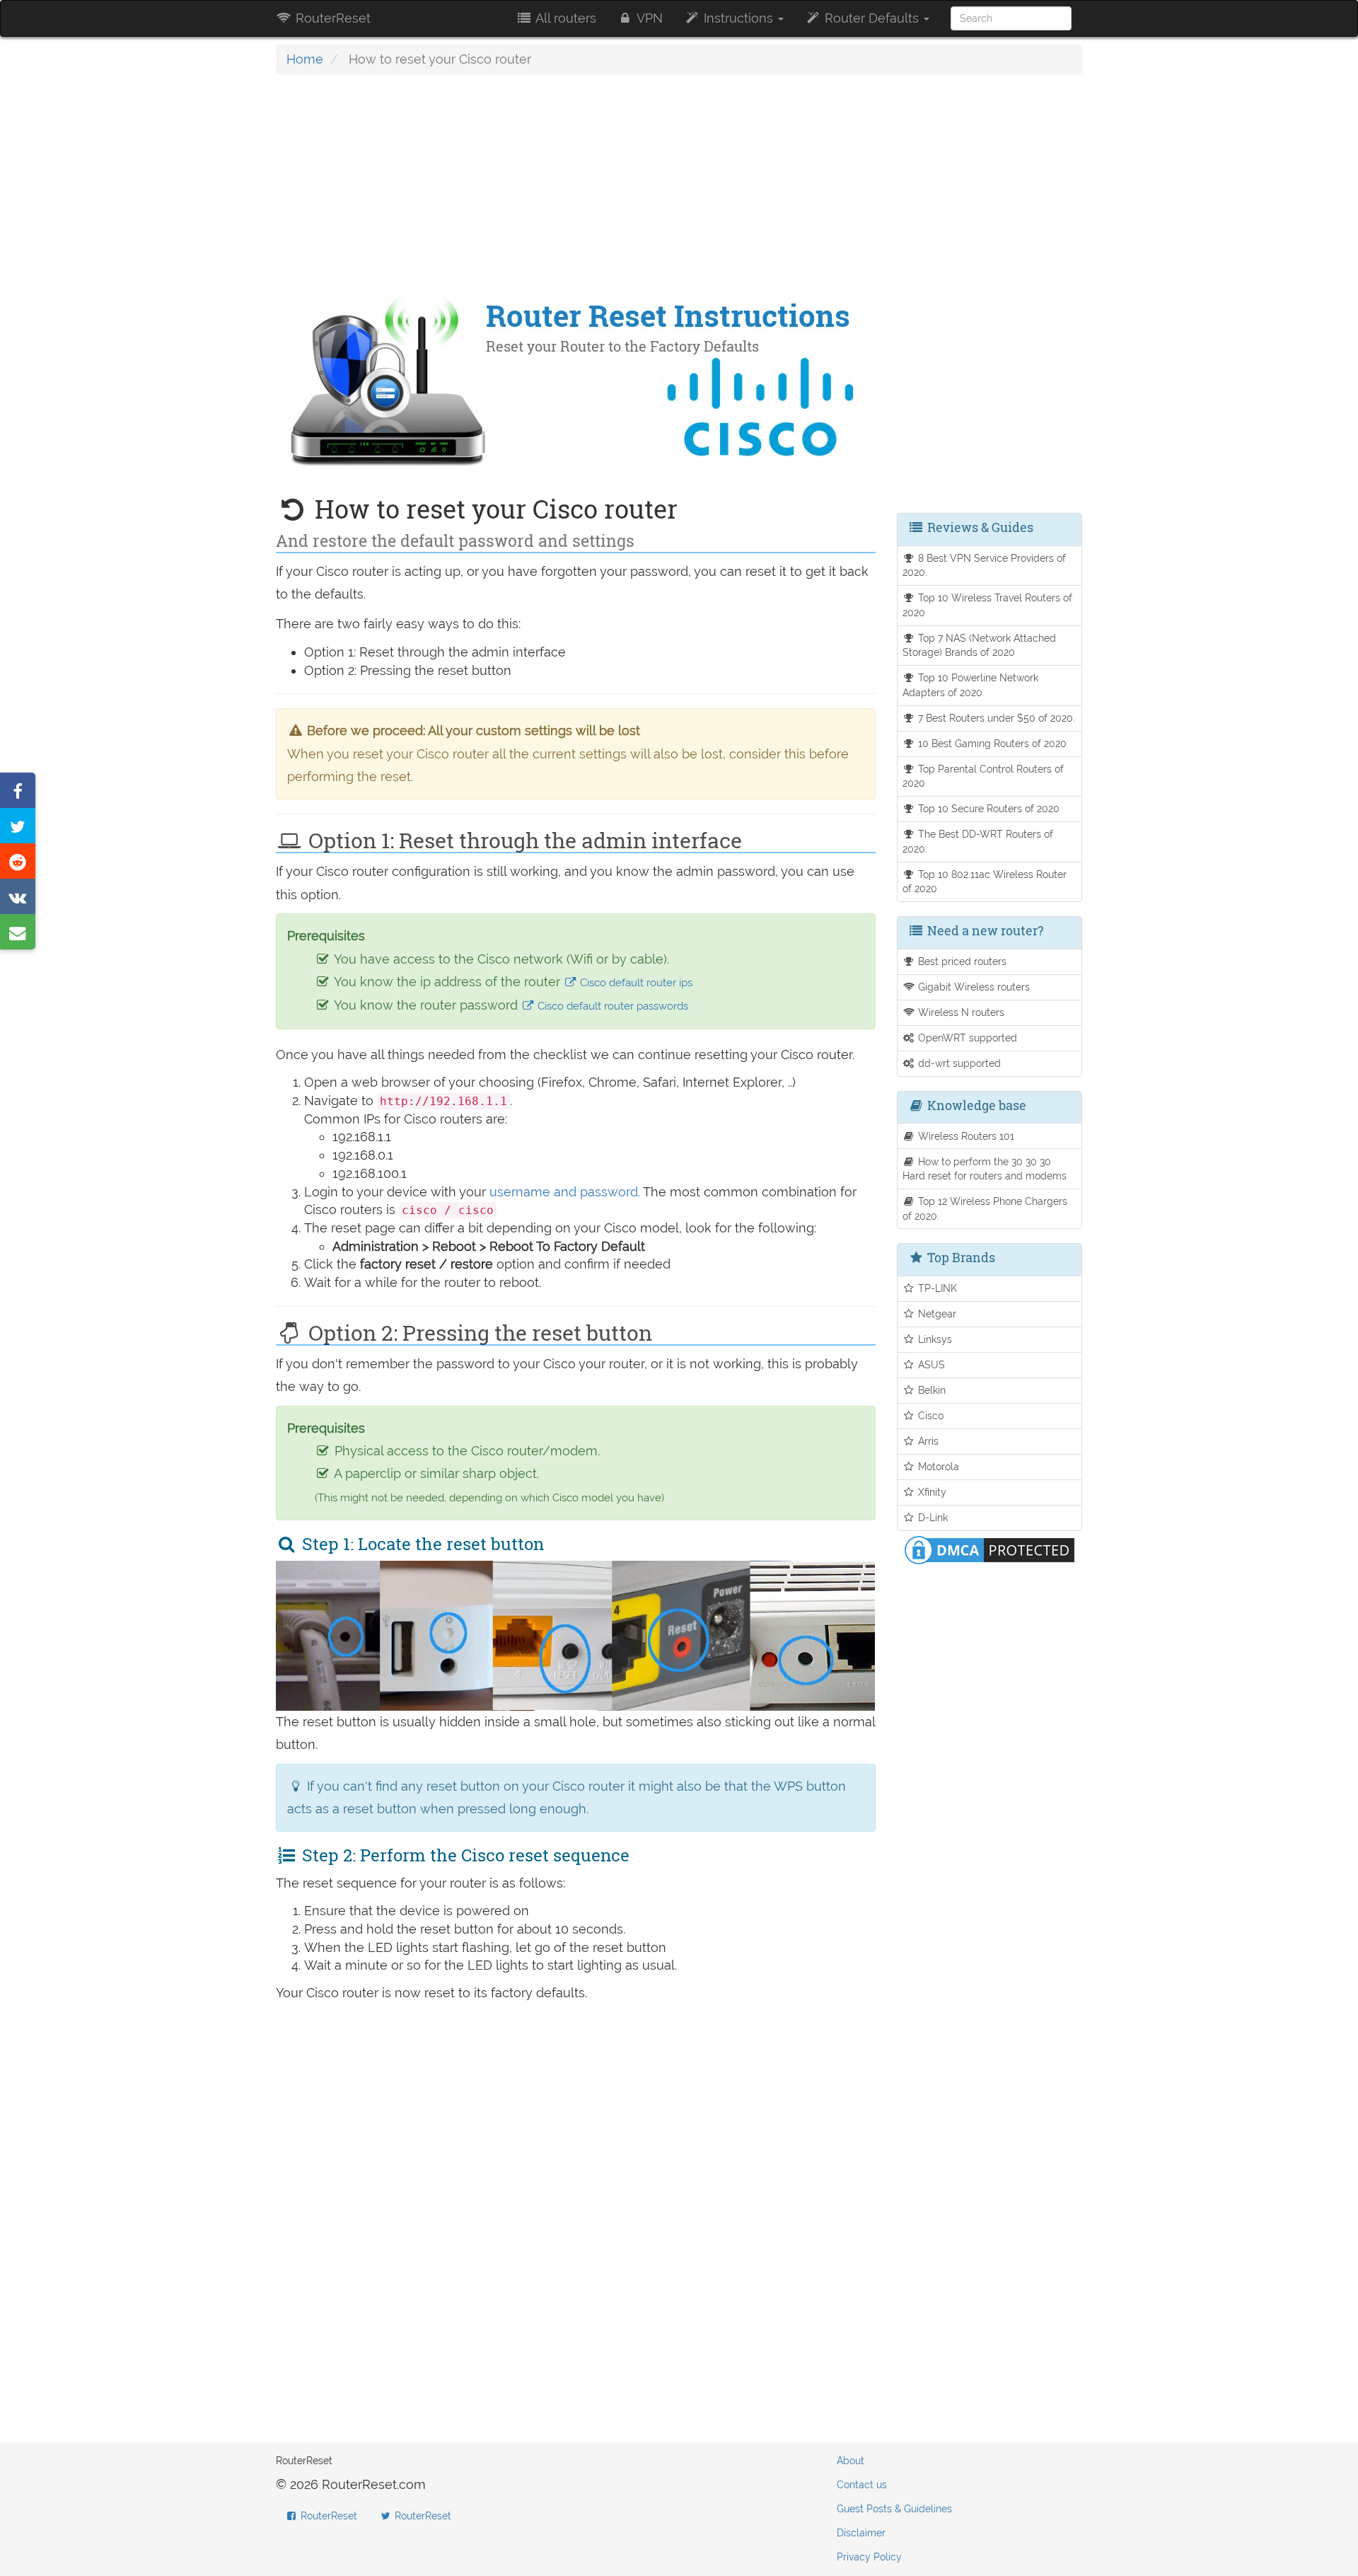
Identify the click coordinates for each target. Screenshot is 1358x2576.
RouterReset (331, 18)
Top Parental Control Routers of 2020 (983, 776)
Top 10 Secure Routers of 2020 (987, 808)
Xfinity (931, 1492)
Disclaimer (861, 2533)
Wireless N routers (960, 1012)
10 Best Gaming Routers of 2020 (991, 743)
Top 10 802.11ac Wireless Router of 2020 (985, 882)
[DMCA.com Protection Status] (990, 1548)
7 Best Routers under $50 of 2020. (995, 718)
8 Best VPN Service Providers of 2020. (985, 565)
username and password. (565, 1192)
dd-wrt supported (958, 1063)
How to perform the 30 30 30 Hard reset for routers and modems (985, 1169)
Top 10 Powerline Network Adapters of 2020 (971, 685)
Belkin (930, 1390)
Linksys (934, 1339)
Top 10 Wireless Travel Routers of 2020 (988, 605)
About (851, 2461)
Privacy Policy (869, 2557)
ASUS (930, 1364)
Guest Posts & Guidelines (894, 2509)
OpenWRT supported (966, 1038)
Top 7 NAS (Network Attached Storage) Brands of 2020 (980, 645)
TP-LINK (936, 1288)
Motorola (937, 1466)
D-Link (932, 1517)
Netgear (936, 1313)
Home (305, 59)
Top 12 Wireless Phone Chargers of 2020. (985, 1208)
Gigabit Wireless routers (973, 987)
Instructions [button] (738, 18)
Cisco (929, 1415)
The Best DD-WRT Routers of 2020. (978, 841)
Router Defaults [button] (872, 18)
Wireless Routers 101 (965, 1136)
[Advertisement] (576, 187)
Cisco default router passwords (611, 1006)
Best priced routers (961, 961)
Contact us (862, 2485)
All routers (564, 18)
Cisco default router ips (635, 983)
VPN (648, 18)
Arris (927, 1441)
